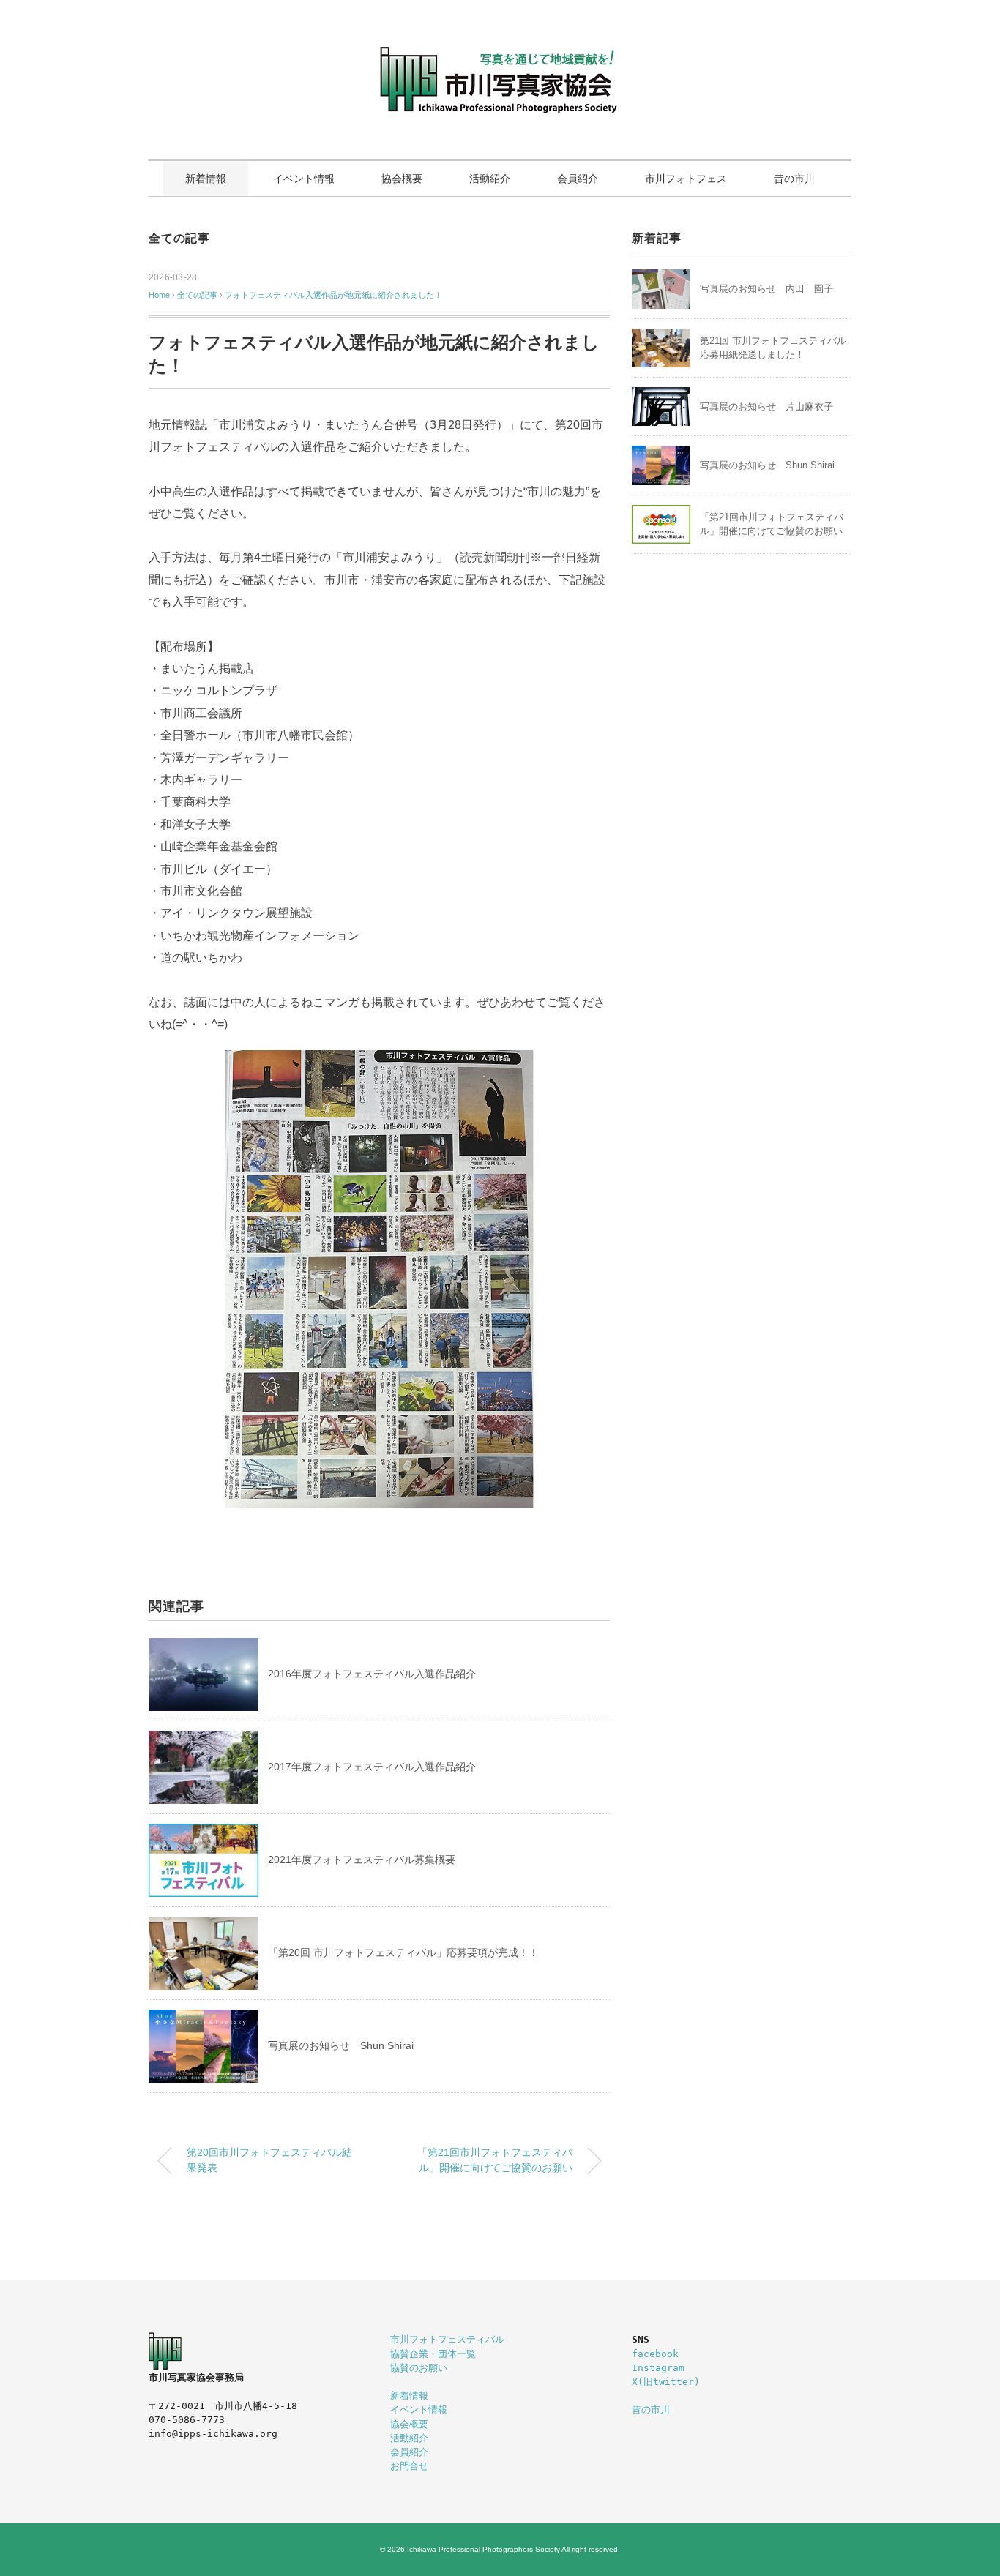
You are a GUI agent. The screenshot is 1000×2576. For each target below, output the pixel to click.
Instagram (658, 2368)
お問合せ (409, 2466)
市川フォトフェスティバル (447, 2339)
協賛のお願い (419, 2368)
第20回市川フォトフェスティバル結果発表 (269, 2160)
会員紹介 (578, 179)
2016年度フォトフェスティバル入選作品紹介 (372, 1674)
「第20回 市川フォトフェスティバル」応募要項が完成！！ (403, 1952)
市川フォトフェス (686, 179)
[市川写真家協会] (500, 55)
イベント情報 (304, 179)
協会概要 (402, 179)
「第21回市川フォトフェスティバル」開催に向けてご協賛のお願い (495, 2160)
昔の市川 (794, 179)
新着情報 (206, 179)
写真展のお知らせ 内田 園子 (766, 289)
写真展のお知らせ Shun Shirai (341, 2045)
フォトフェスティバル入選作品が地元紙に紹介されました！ (333, 295)
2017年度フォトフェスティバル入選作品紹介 (372, 1767)
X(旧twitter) (666, 2382)
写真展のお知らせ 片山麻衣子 (766, 407)
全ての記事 (179, 238)
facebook (655, 2354)
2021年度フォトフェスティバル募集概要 (362, 1860)
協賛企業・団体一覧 (433, 2354)
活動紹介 (490, 179)
